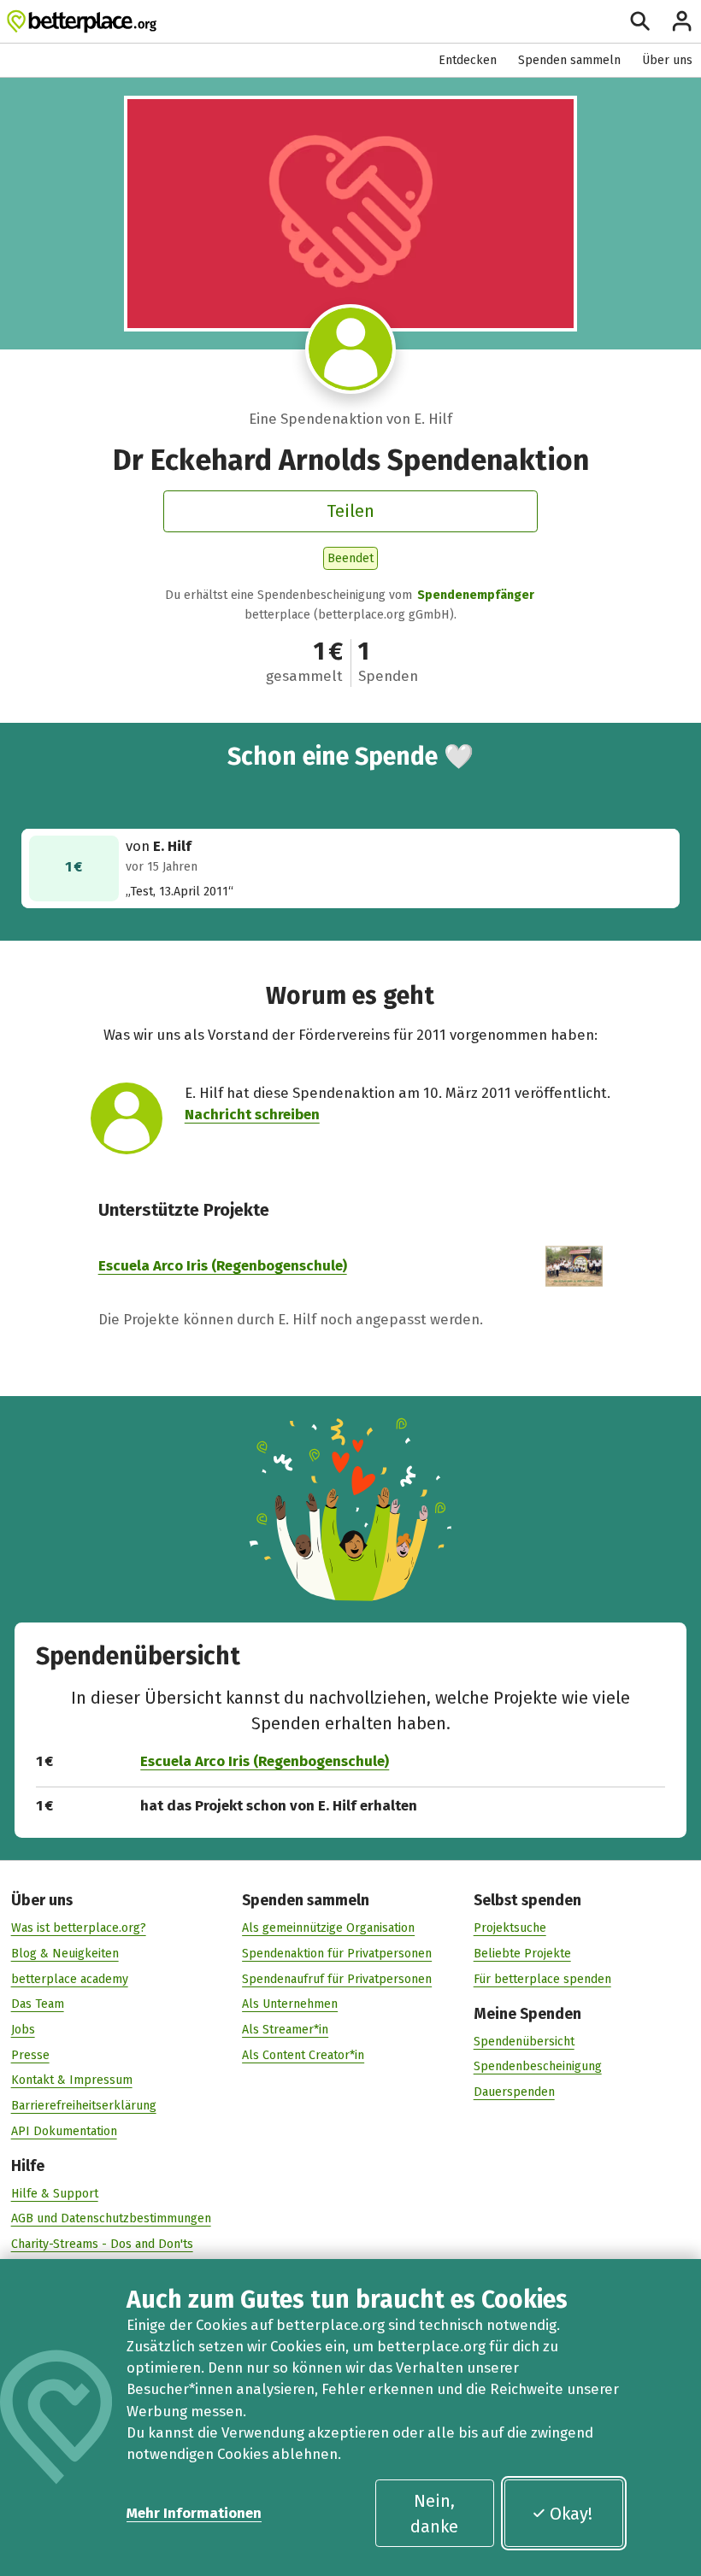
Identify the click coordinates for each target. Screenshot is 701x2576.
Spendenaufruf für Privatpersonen (337, 1979)
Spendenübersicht (524, 2042)
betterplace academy (70, 1979)
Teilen (350, 511)
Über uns (667, 60)
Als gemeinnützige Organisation (328, 1928)
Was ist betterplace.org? (79, 1928)
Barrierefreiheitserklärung (84, 2106)
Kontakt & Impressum (72, 2080)
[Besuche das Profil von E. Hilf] (350, 349)
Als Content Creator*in (303, 2055)
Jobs (23, 2030)
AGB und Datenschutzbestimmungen (111, 2218)
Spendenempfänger (476, 595)
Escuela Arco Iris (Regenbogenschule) (223, 1265)
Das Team (38, 2004)
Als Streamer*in (285, 2030)
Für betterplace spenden (542, 1979)
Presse (30, 2055)
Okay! (571, 2514)
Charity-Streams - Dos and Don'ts (102, 2244)
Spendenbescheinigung (538, 2066)
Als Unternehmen (290, 2004)
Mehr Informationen (194, 2513)
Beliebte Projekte (522, 1954)
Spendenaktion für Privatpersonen (337, 1954)
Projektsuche (510, 1928)
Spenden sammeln (569, 60)
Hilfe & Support (55, 2194)
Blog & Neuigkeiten (65, 1954)
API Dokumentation (64, 2131)
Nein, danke (434, 2514)
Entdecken (468, 60)
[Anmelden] (682, 21)
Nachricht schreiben (252, 1114)
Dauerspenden (514, 2092)
